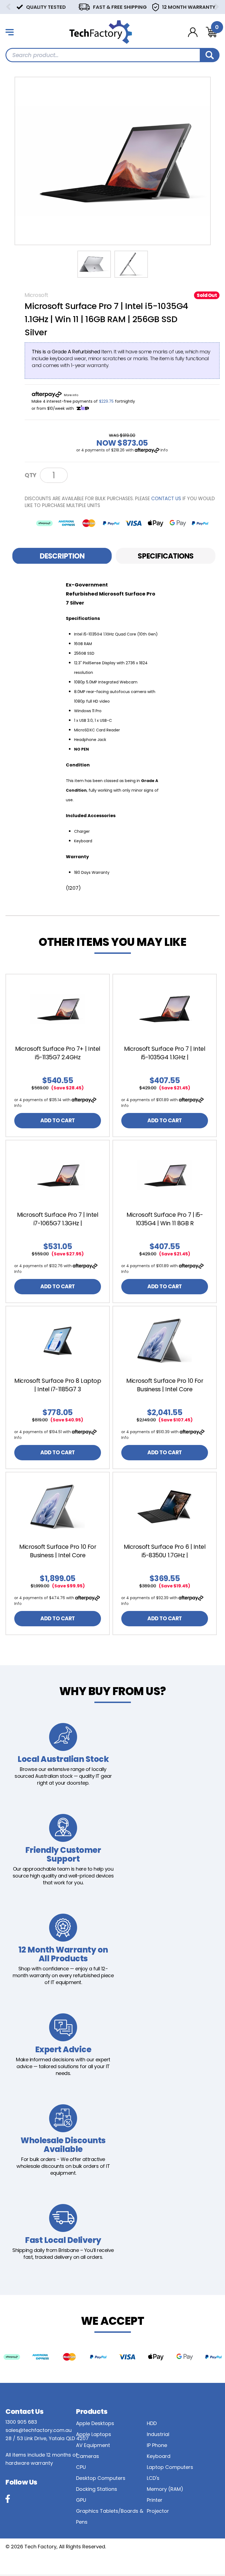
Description (62, 556)
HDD (152, 2423)
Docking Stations (97, 2489)
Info (164, 450)
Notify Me (90, 475)
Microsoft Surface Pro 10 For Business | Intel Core (165, 1385)
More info (71, 395)
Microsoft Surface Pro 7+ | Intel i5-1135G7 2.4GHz (58, 1053)
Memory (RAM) (165, 2489)
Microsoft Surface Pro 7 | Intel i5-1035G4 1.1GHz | (165, 1053)
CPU (81, 2467)
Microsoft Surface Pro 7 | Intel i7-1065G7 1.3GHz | (58, 1219)
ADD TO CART (58, 1120)
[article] (58, 1055)
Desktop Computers (101, 2478)
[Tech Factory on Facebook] (8, 2499)
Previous (8, 7)
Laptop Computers (170, 2467)
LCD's (153, 2478)
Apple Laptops (94, 2434)
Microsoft (36, 295)
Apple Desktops (95, 2423)
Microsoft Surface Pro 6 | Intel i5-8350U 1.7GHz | (165, 1551)
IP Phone (157, 2445)
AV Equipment (93, 2445)
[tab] (62, 556)
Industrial (158, 2434)
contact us (166, 499)
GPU (81, 2500)
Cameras (88, 2456)
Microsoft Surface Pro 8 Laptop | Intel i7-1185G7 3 (58, 1385)
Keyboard (159, 2456)
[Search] (210, 55)
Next (217, 7)
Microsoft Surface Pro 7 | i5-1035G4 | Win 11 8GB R (165, 1219)
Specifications (166, 556)
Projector (158, 2511)
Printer (155, 2500)
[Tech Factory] (101, 32)
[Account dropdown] (193, 32)
